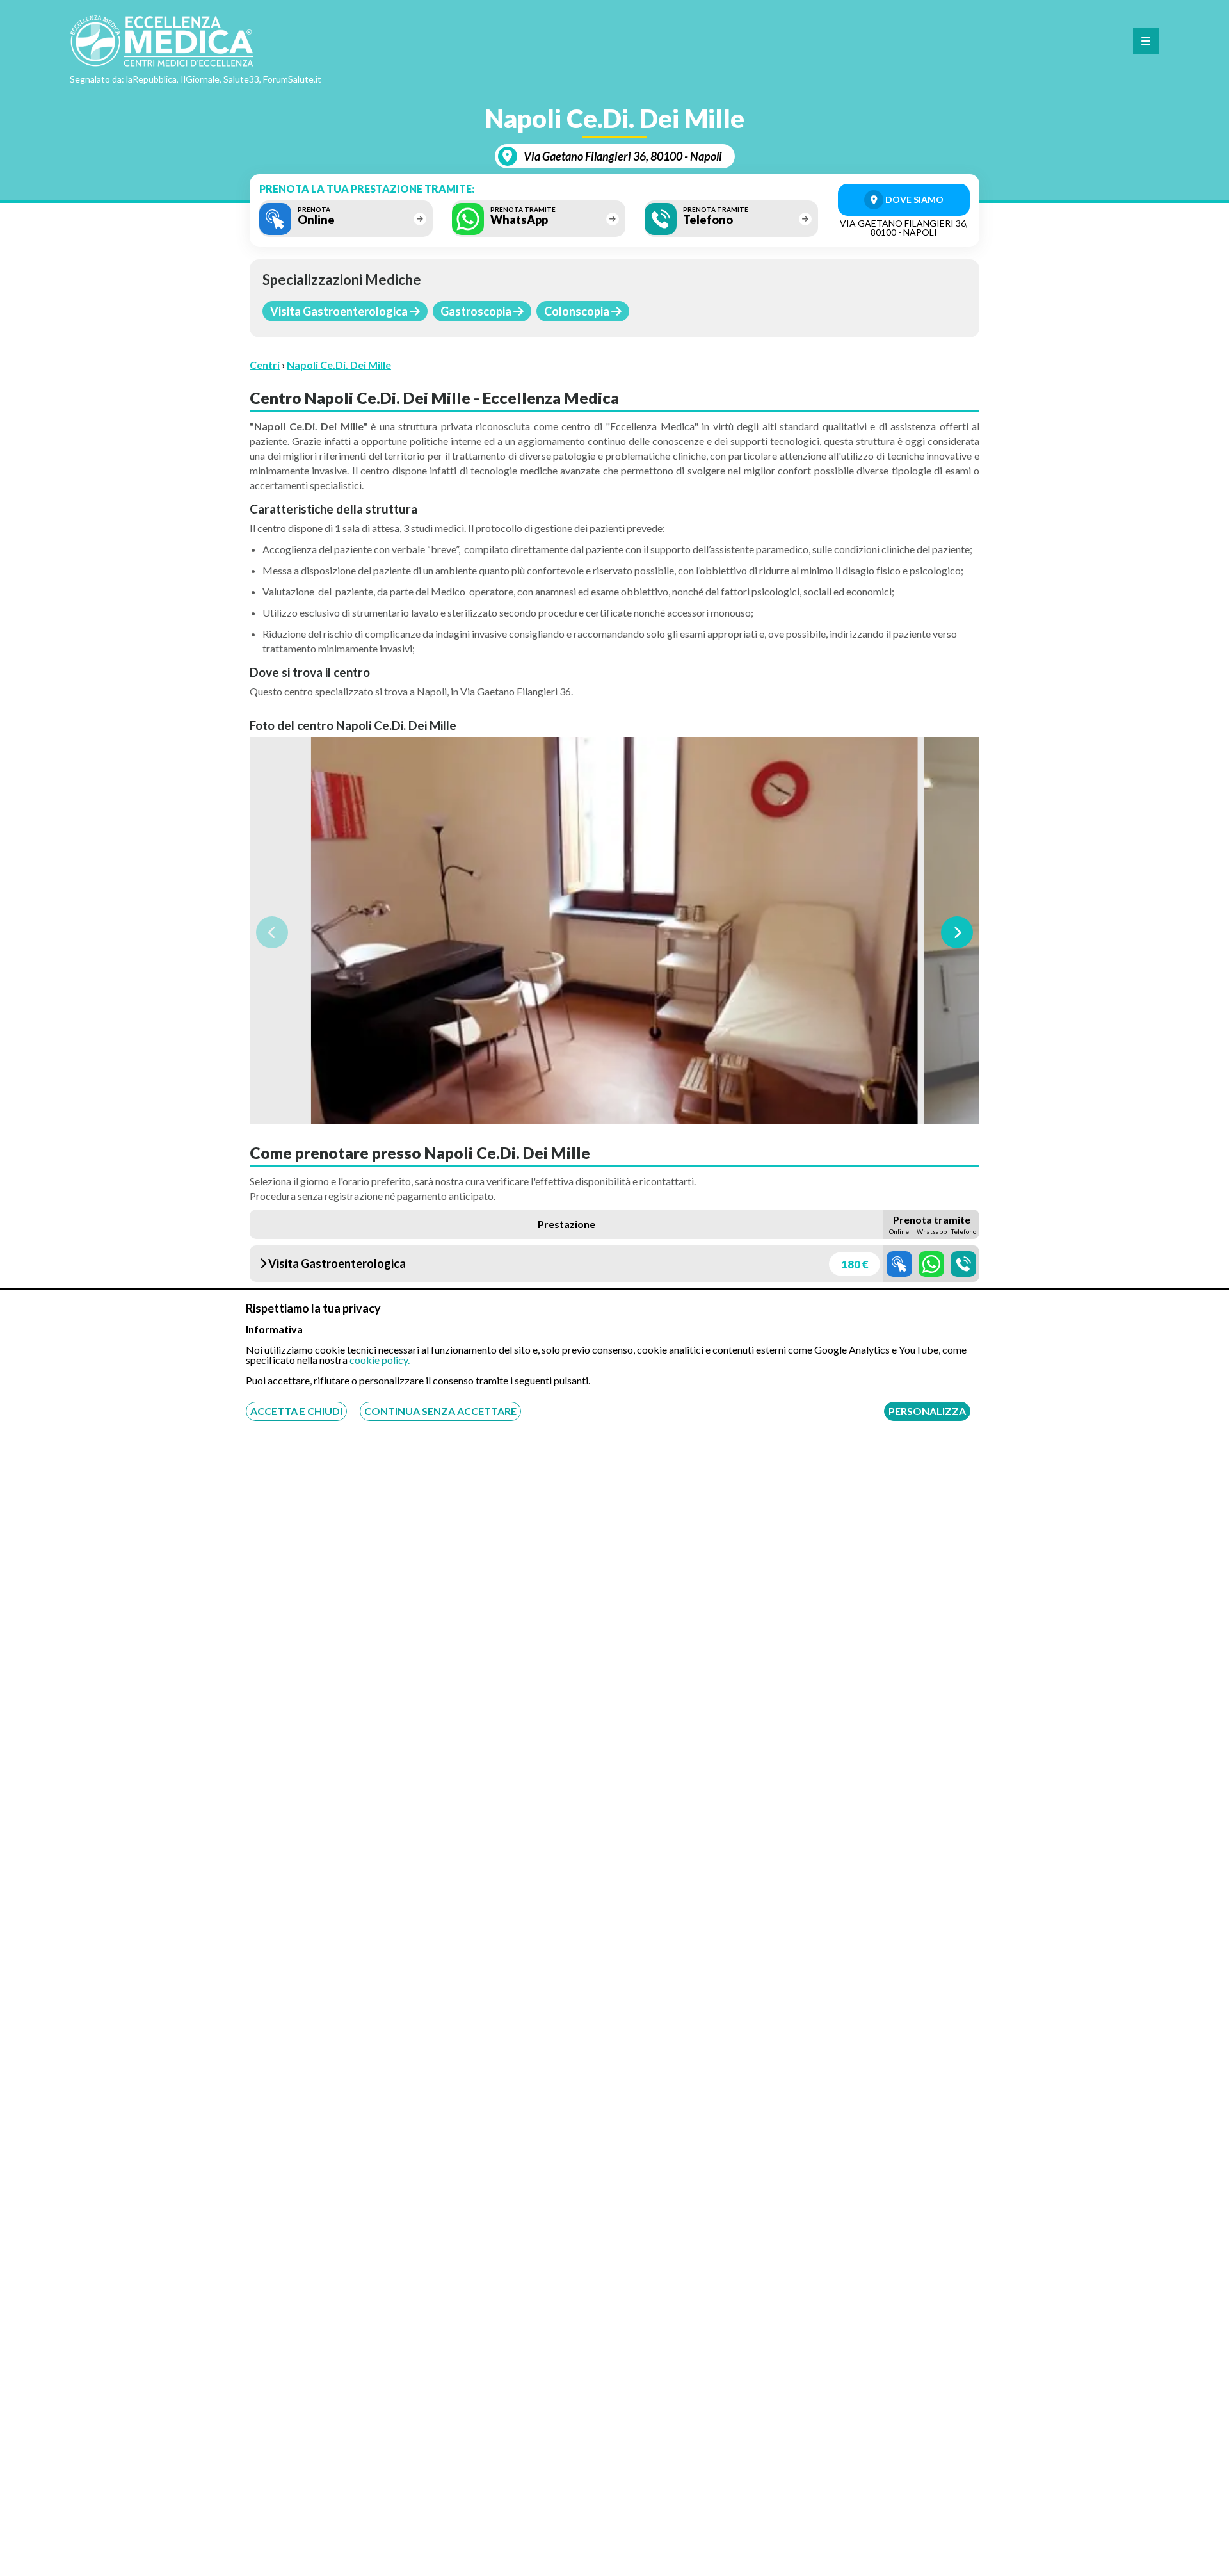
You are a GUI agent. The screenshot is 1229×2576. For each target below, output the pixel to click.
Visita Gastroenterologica (340, 311)
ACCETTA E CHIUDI (296, 1411)
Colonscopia (578, 311)
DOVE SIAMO (913, 199)
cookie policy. (380, 1360)
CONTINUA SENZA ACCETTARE (440, 1411)
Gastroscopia (477, 311)
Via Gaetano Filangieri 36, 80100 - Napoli (623, 156)
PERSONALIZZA (927, 1411)
